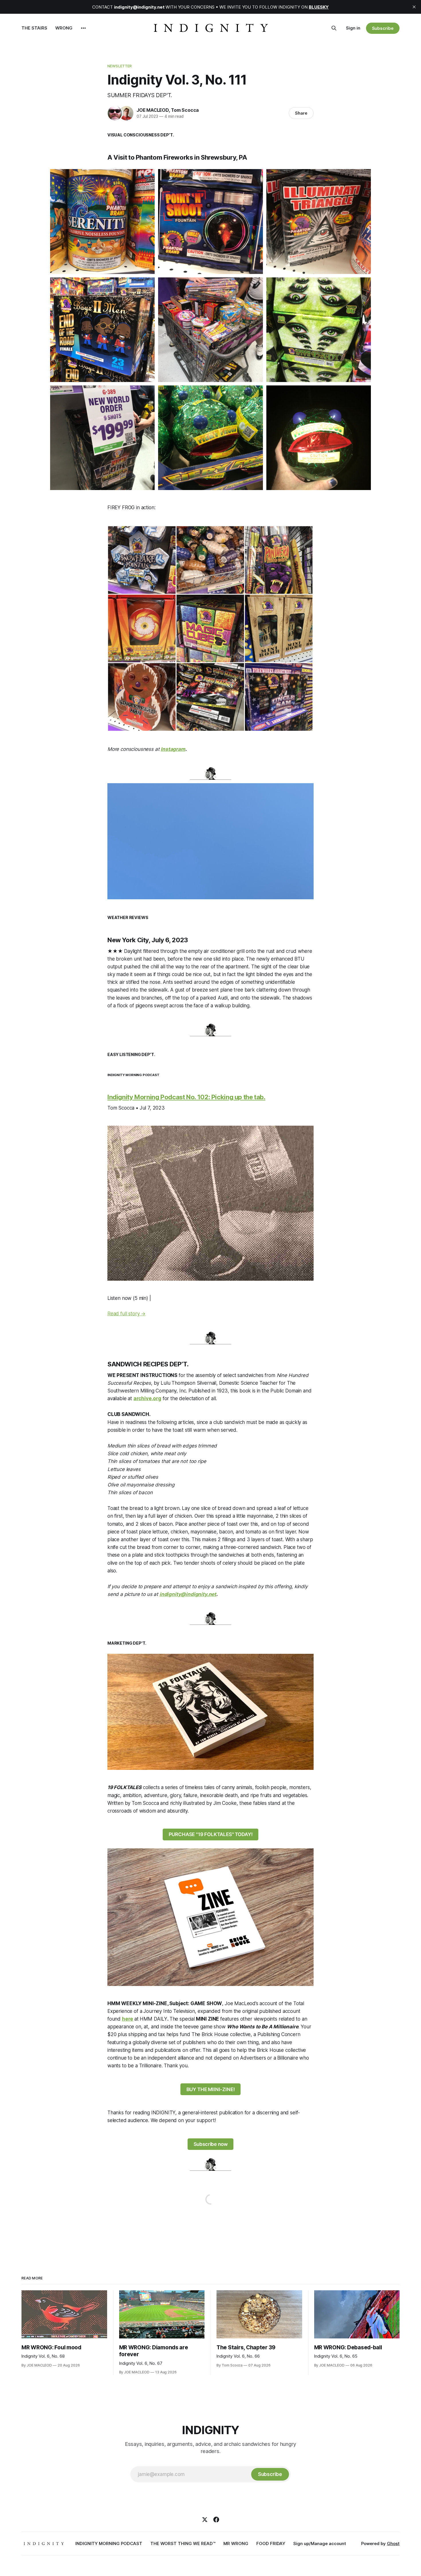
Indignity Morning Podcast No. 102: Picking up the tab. (186, 1097)
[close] (414, 7)
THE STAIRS (34, 28)
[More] (83, 28)
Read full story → (126, 1314)
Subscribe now (211, 2144)
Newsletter (120, 66)
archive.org (147, 1398)
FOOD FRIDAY (271, 2543)
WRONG (64, 28)
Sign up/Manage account (320, 2543)
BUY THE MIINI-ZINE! (211, 2089)
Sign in (353, 28)
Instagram (173, 749)
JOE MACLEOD (153, 110)
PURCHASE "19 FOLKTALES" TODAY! (211, 1834)
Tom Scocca (185, 110)
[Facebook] (216, 2520)
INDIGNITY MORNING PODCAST (109, 2543)
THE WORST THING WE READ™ (183, 2543)
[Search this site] (334, 28)
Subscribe (383, 28)
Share (301, 113)
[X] (205, 2520)
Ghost (393, 2543)
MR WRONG (236, 2543)
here (128, 2019)
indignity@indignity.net (188, 1594)
